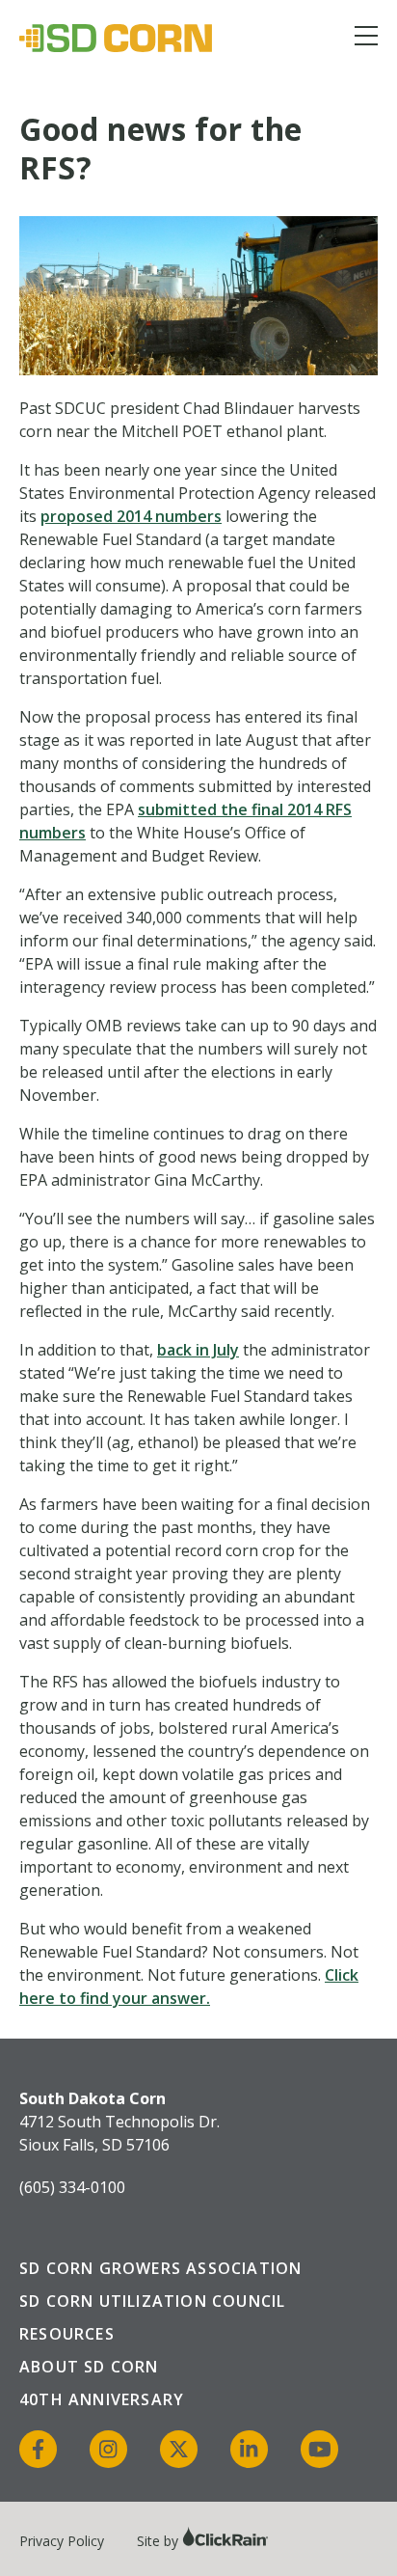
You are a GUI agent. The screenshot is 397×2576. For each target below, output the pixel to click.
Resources (67, 2334)
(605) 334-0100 (72, 2187)
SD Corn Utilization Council (152, 2301)
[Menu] (366, 39)
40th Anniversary (102, 2399)
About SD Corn (89, 2367)
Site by (159, 2541)
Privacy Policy (62, 2541)
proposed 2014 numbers (131, 516)
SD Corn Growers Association (160, 2268)
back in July (198, 1350)
